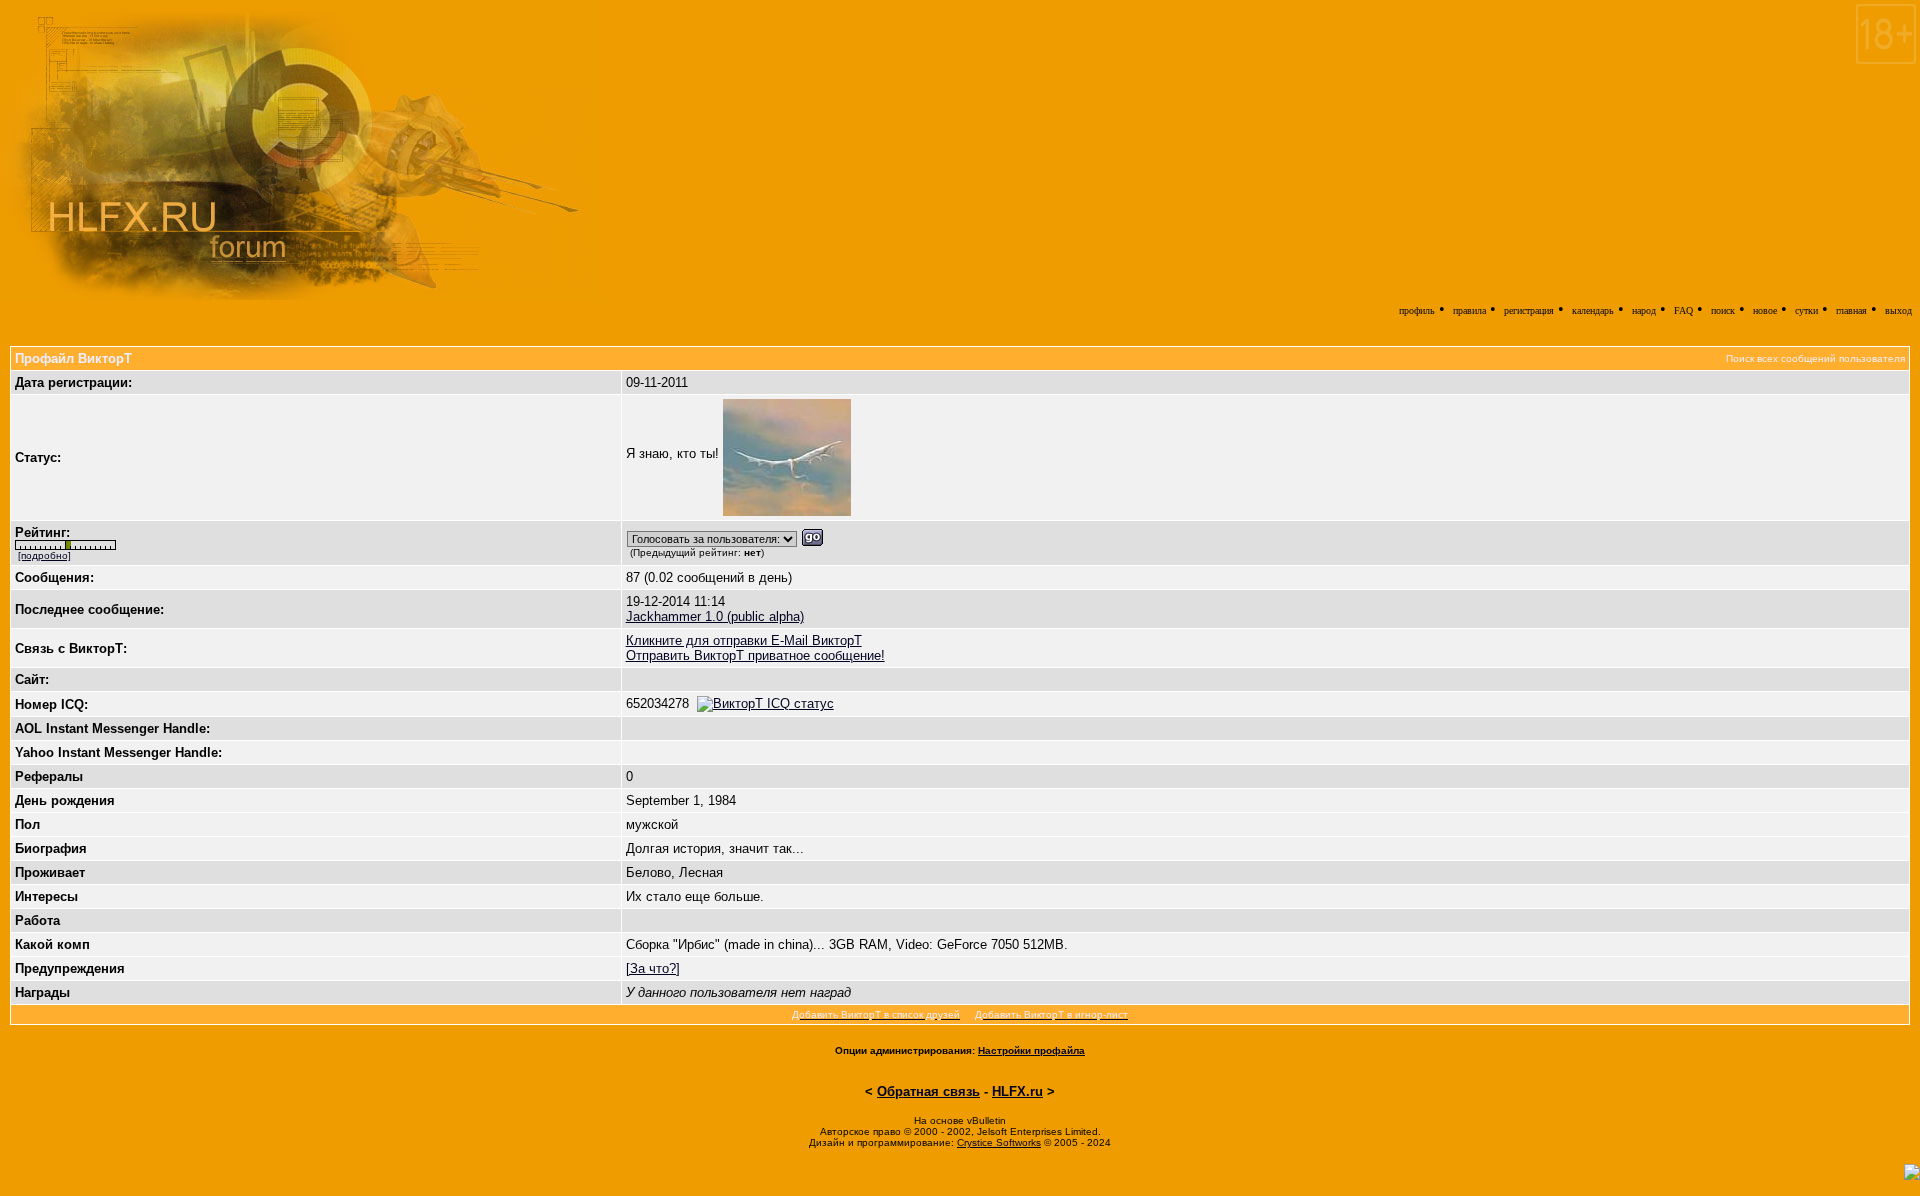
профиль (1417, 310)
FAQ (1683, 310)
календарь (1593, 310)
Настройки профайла (1031, 1050)
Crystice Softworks (999, 1142)
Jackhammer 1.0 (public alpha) (715, 616)
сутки (1806, 310)
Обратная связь (928, 1091)
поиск (1723, 310)
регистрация (1529, 310)
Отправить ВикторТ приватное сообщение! (755, 655)
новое (1765, 310)
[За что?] (653, 968)
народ (1644, 310)
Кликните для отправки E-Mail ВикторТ (744, 640)
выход (1898, 310)
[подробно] (44, 555)
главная (1851, 310)
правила (1469, 310)
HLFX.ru (1017, 1091)
